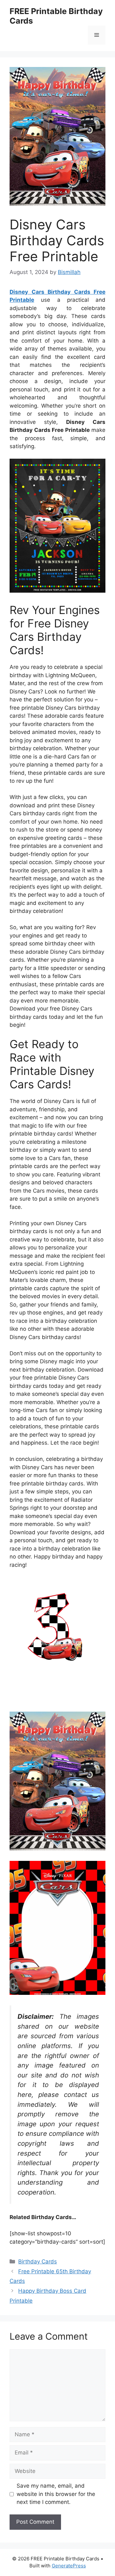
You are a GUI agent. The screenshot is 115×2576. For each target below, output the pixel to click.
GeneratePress (69, 2566)
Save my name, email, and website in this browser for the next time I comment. (56, 2494)
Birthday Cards (38, 2261)
